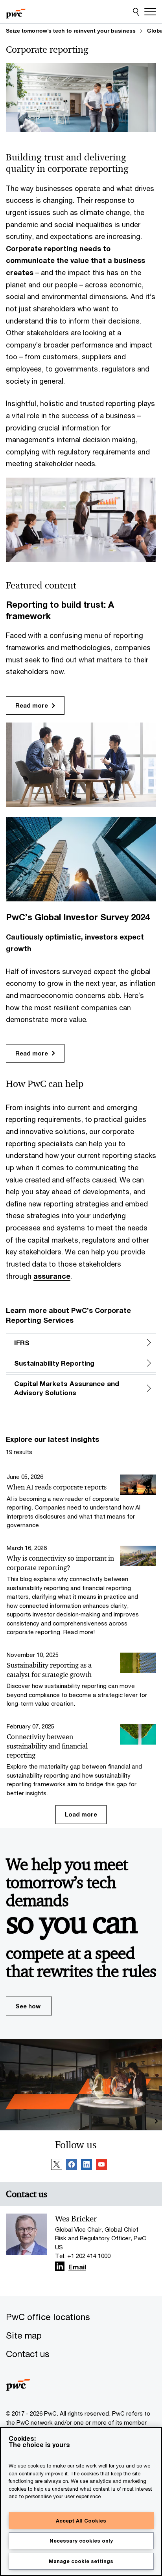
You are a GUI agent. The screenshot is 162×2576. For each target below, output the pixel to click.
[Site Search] (136, 12)
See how (28, 2006)
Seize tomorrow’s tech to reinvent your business (71, 31)
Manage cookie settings (81, 2561)
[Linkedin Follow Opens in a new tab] (60, 2266)
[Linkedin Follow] (87, 2166)
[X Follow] (57, 2166)
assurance (52, 1276)
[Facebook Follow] (72, 2166)
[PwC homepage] (16, 12)
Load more (81, 1814)
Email (77, 2268)
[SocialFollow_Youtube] (101, 2166)
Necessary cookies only (81, 2541)
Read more (32, 705)
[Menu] (150, 12)
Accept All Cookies (81, 2521)
